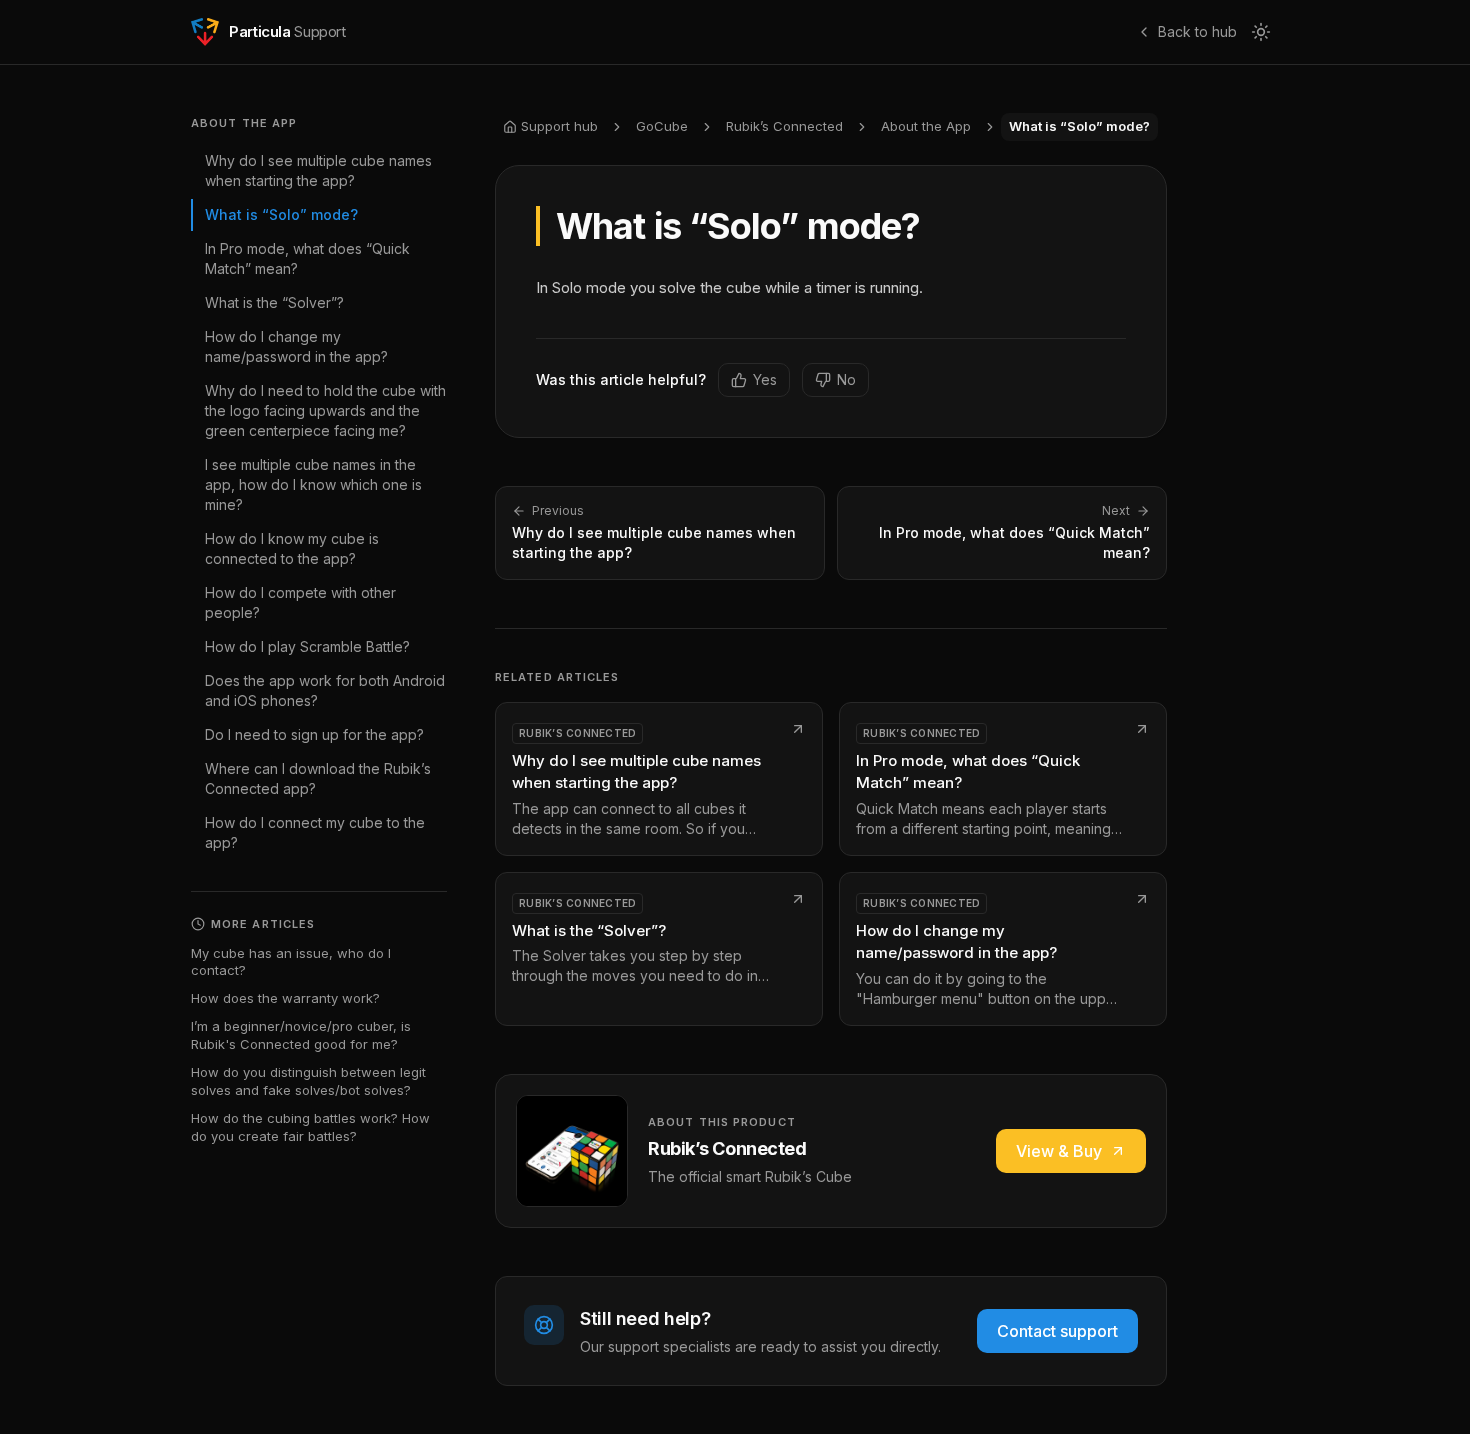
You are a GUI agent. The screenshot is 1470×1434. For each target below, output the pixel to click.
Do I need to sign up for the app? (314, 734)
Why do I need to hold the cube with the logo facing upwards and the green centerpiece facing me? (325, 410)
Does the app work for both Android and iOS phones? (325, 690)
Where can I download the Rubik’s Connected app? (318, 778)
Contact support (1057, 1331)
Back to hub (1197, 31)
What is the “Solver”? (274, 302)
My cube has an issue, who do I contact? (291, 962)
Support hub (559, 126)
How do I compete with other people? (300, 602)
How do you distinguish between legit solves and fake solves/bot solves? (308, 1081)
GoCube (662, 126)
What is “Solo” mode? (281, 214)
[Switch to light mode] (1261, 32)
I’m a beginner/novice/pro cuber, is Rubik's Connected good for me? (301, 1035)
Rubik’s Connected (784, 126)
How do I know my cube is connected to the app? (292, 548)
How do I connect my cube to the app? (315, 832)
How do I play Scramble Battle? (307, 646)
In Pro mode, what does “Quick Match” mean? (307, 258)
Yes (765, 379)
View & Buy (1059, 1151)
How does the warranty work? (285, 998)
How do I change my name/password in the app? (296, 346)
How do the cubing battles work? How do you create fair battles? (310, 1127)
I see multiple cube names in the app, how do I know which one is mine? (313, 484)
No (846, 379)
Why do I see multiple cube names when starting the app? (318, 170)
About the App (926, 126)
